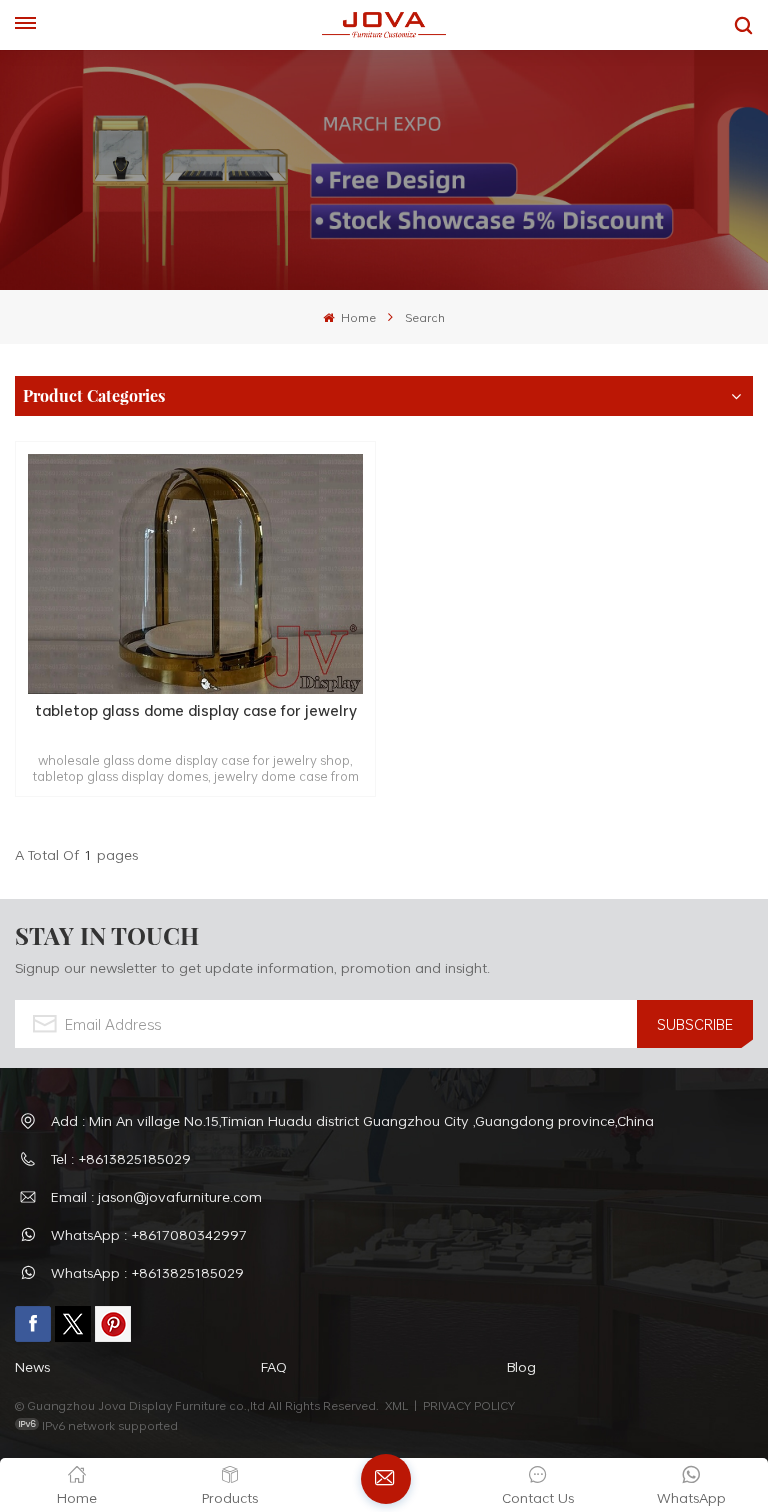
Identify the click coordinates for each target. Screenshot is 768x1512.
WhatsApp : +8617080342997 (149, 1234)
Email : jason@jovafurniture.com (156, 1196)
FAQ (274, 1366)
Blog (521, 1366)
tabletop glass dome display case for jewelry (196, 711)
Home (356, 317)
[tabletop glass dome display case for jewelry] (195, 574)
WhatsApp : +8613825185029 (147, 1272)
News (32, 1366)
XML (396, 1405)
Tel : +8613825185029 (121, 1158)
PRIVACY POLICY (469, 1405)
